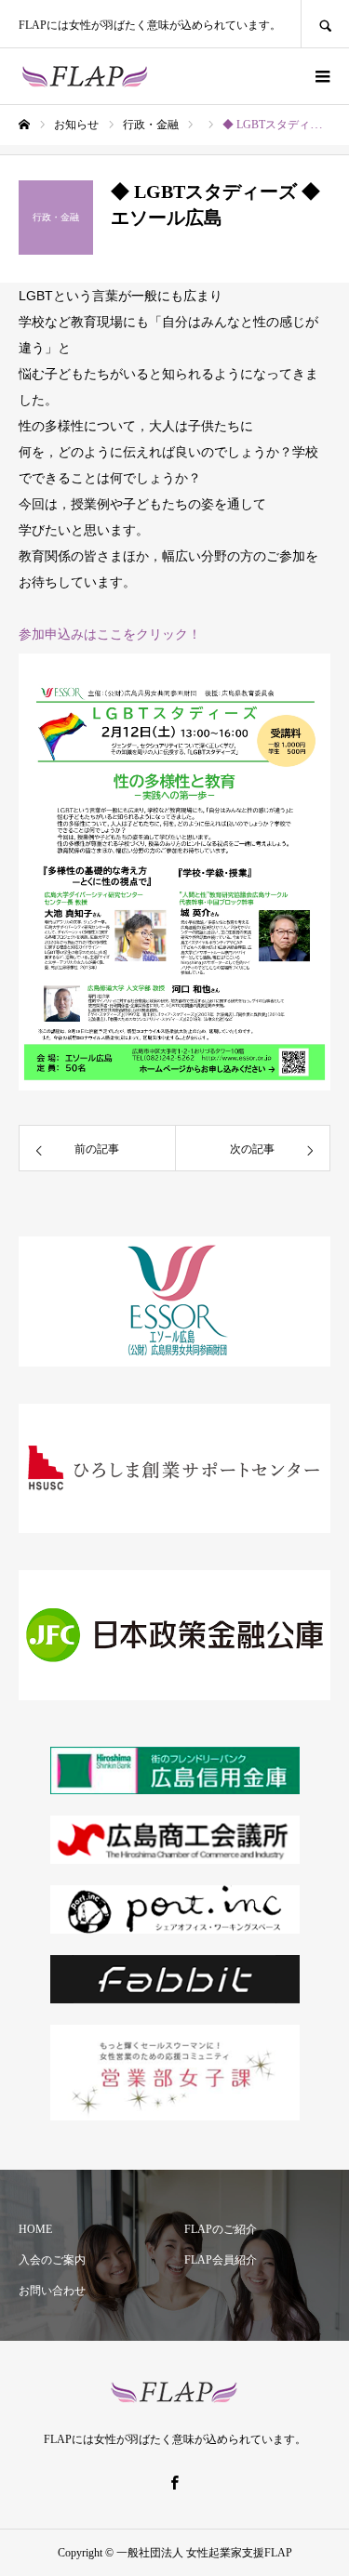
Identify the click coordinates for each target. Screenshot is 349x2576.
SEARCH (325, 24)
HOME (35, 2229)
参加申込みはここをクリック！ (110, 634)
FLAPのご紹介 (221, 2229)
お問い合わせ (52, 2291)
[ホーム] (24, 125)
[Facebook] (175, 2482)
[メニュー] (321, 76)
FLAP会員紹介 (221, 2260)
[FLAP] (85, 76)
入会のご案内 (52, 2260)
